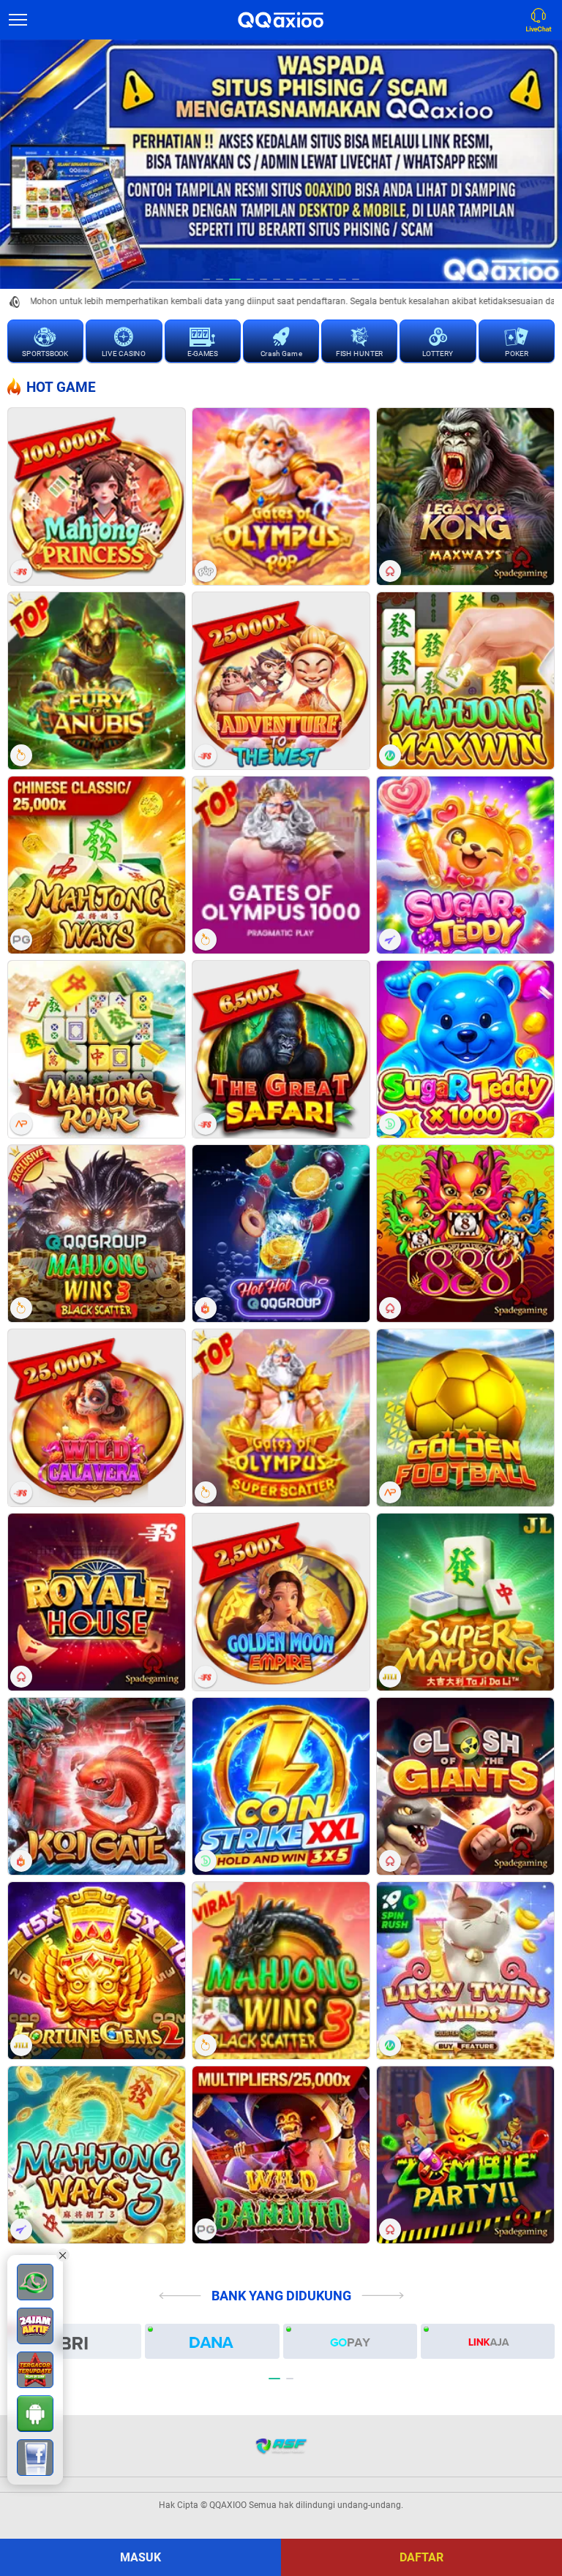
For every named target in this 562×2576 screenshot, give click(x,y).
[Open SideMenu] (18, 20)
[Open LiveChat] (542, 20)
